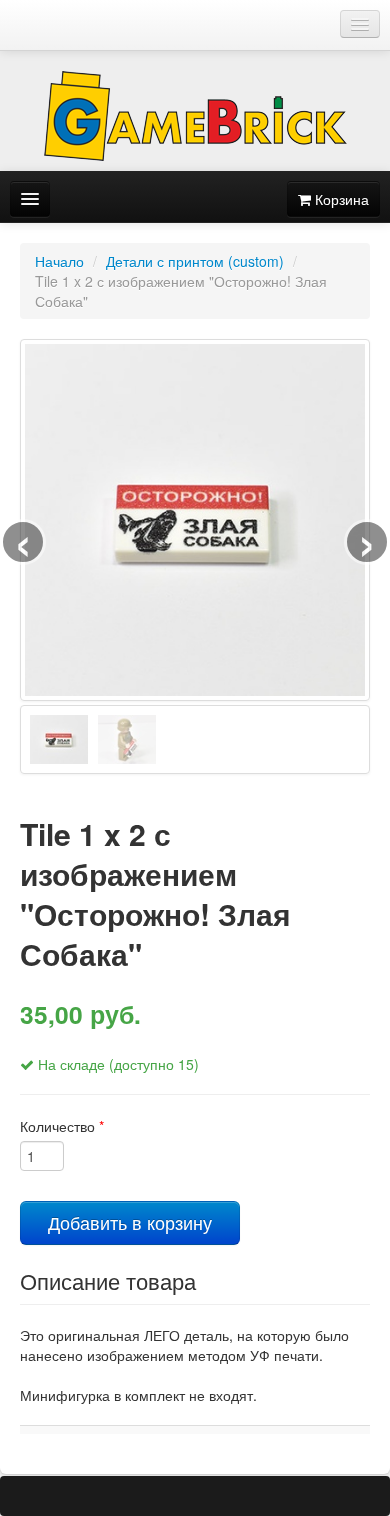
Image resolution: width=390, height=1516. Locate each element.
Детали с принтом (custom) (195, 261)
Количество (62, 1126)
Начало (59, 261)
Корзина (340, 199)
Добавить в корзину (130, 1222)
